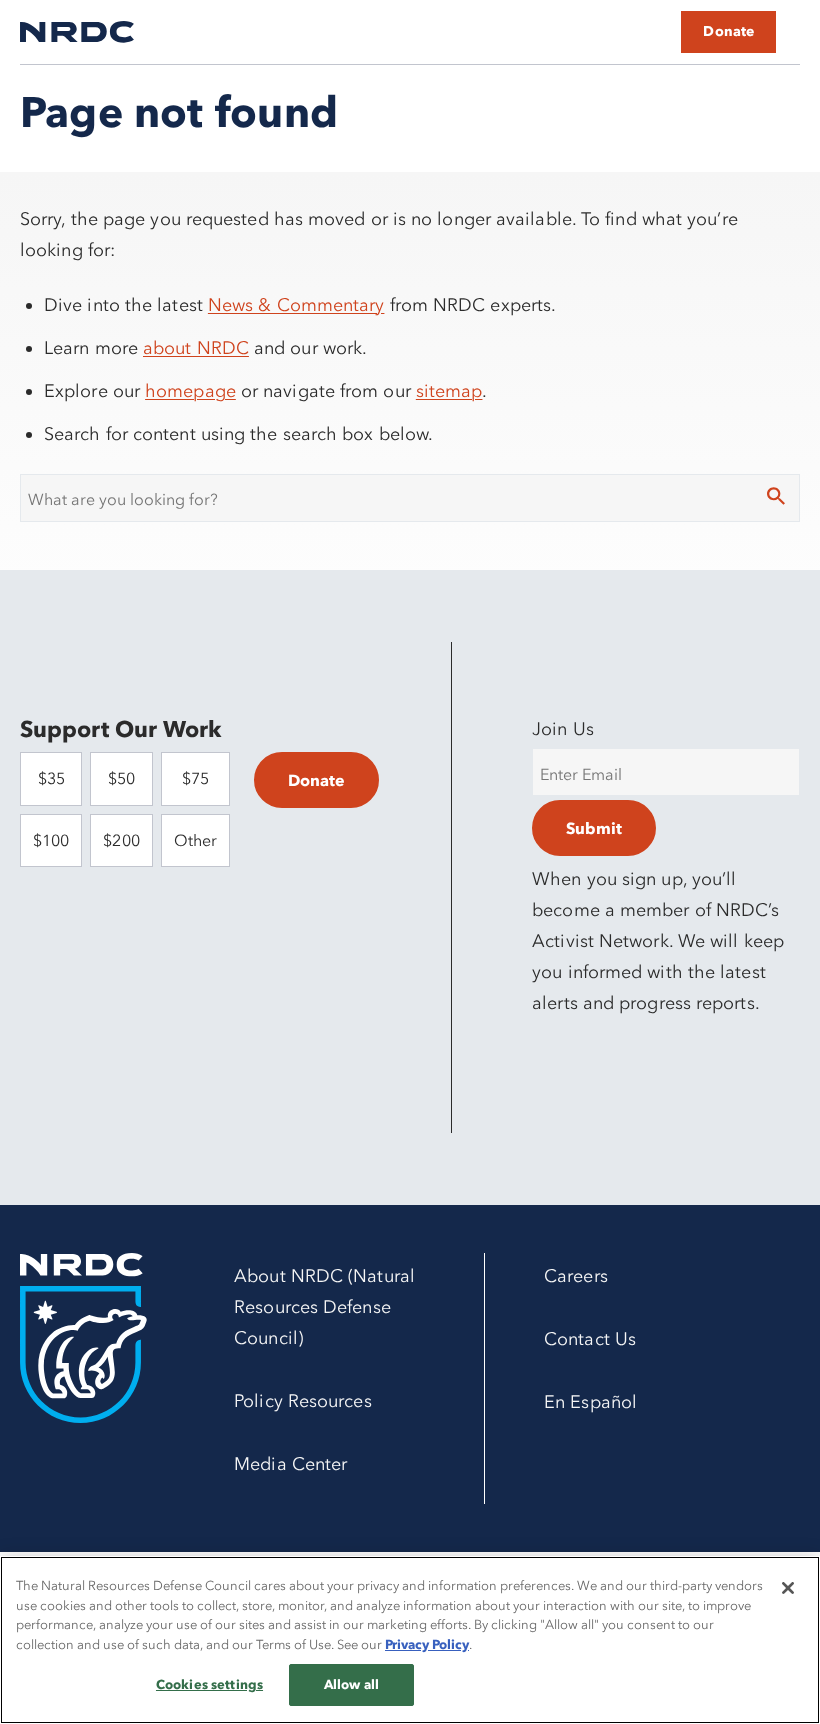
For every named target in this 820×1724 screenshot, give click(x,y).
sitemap (449, 391)
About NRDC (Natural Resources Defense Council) (324, 1307)
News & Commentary (296, 305)
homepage (190, 391)
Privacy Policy (427, 1644)
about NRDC (196, 348)
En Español (590, 1402)
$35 (51, 778)
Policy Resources (302, 1401)
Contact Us (590, 1339)
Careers (576, 1276)
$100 (51, 840)
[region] (410, 1640)
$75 (195, 778)
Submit (594, 828)
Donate (728, 31)
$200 (121, 840)
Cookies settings (209, 1684)
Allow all (351, 1684)
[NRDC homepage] (77, 32)
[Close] (788, 1588)
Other (195, 840)
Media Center (290, 1464)
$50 (121, 778)
